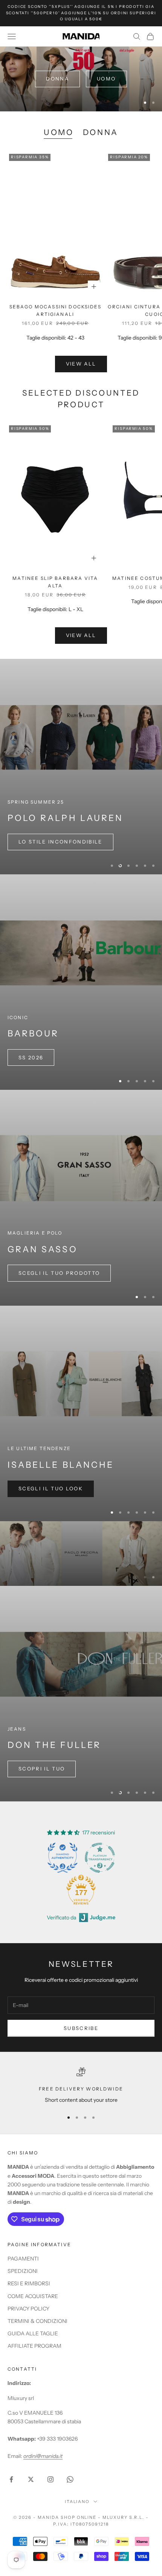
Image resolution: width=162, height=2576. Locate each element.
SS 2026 (31, 1057)
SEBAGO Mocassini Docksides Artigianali (55, 310)
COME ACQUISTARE (33, 2318)
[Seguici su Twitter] (31, 2501)
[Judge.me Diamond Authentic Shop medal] (63, 1879)
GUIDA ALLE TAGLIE (33, 2355)
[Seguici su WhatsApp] (70, 2501)
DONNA (101, 132)
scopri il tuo (42, 1790)
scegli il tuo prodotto (59, 1273)
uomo (106, 79)
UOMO (59, 132)
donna (57, 79)
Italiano (77, 2523)
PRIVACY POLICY (28, 2330)
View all (81, 364)
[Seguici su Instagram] (50, 2501)
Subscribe (81, 2050)
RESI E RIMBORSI (29, 2305)
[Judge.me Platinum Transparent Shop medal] (100, 1879)
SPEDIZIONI (23, 2293)
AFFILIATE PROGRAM (34, 2367)
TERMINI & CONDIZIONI (37, 2342)
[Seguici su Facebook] (11, 2501)
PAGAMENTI (23, 2280)
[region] (81, 79)
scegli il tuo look (51, 1488)
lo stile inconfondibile (60, 842)
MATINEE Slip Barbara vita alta (55, 582)
